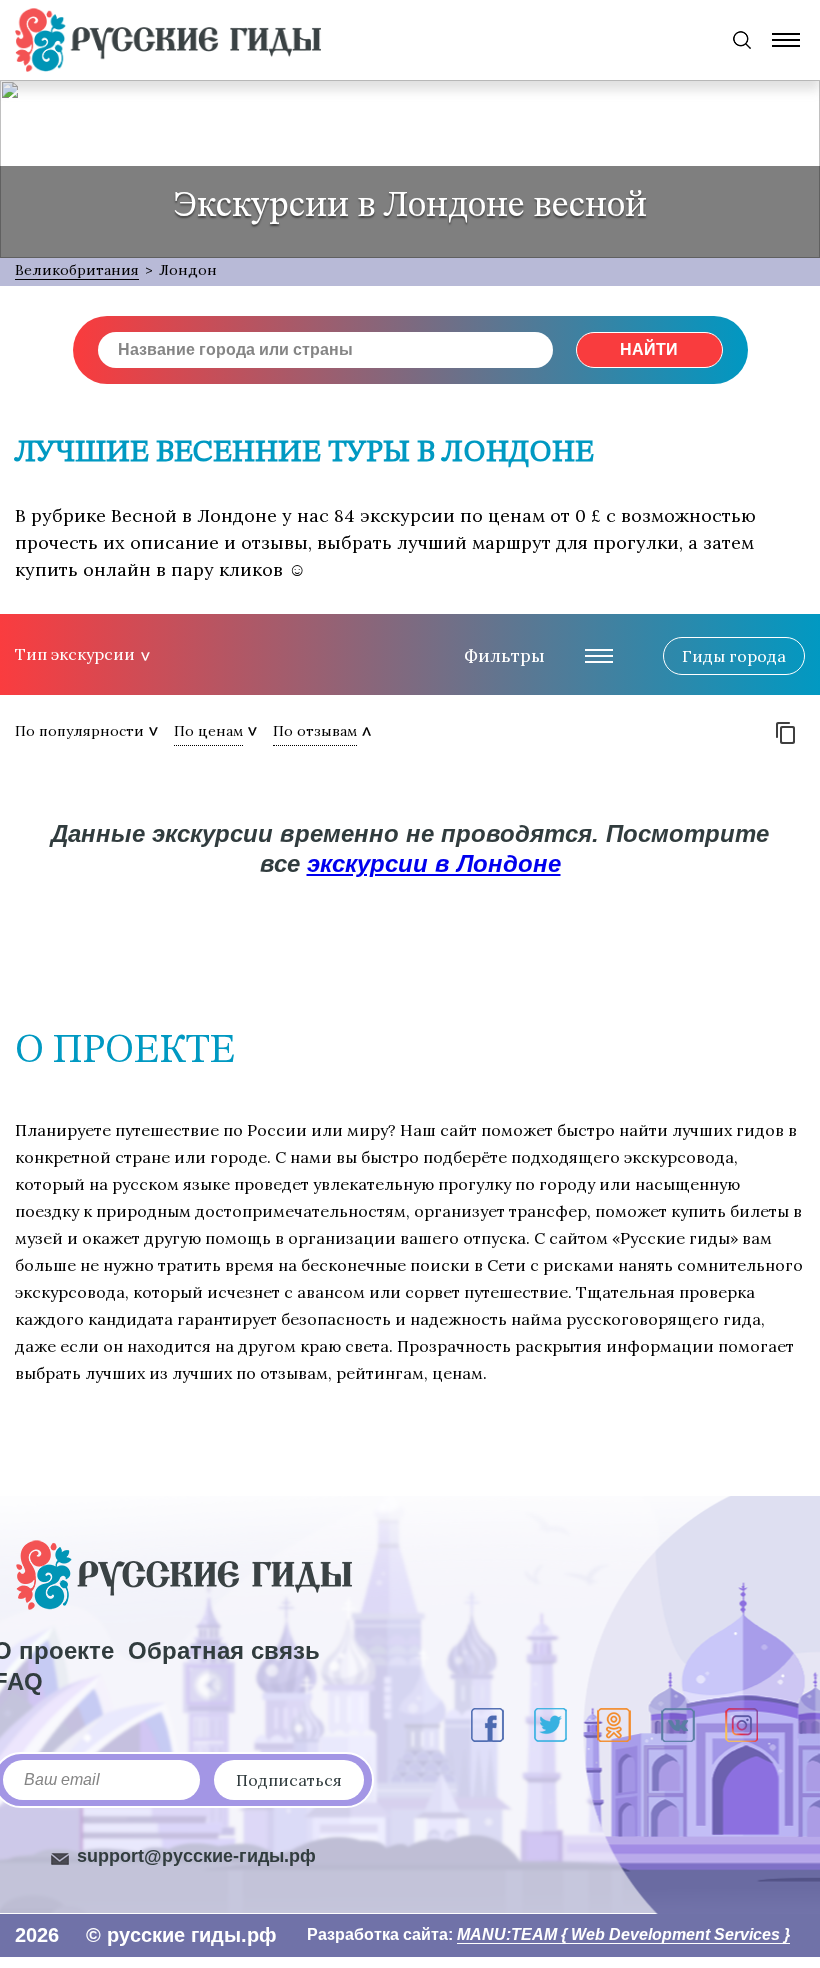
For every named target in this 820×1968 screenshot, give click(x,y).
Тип (75, 654)
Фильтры (504, 655)
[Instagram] (741, 1725)
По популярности (79, 731)
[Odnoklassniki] (614, 1725)
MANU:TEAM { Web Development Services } (623, 1934)
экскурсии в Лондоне (434, 863)
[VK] (678, 1725)
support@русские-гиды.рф (196, 1856)
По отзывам (315, 731)
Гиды (734, 656)
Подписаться (289, 1780)
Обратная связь (224, 1650)
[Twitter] (550, 1725)
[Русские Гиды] (168, 40)
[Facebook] (487, 1725)
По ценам (208, 731)
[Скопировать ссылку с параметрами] (786, 733)
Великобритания (77, 270)
